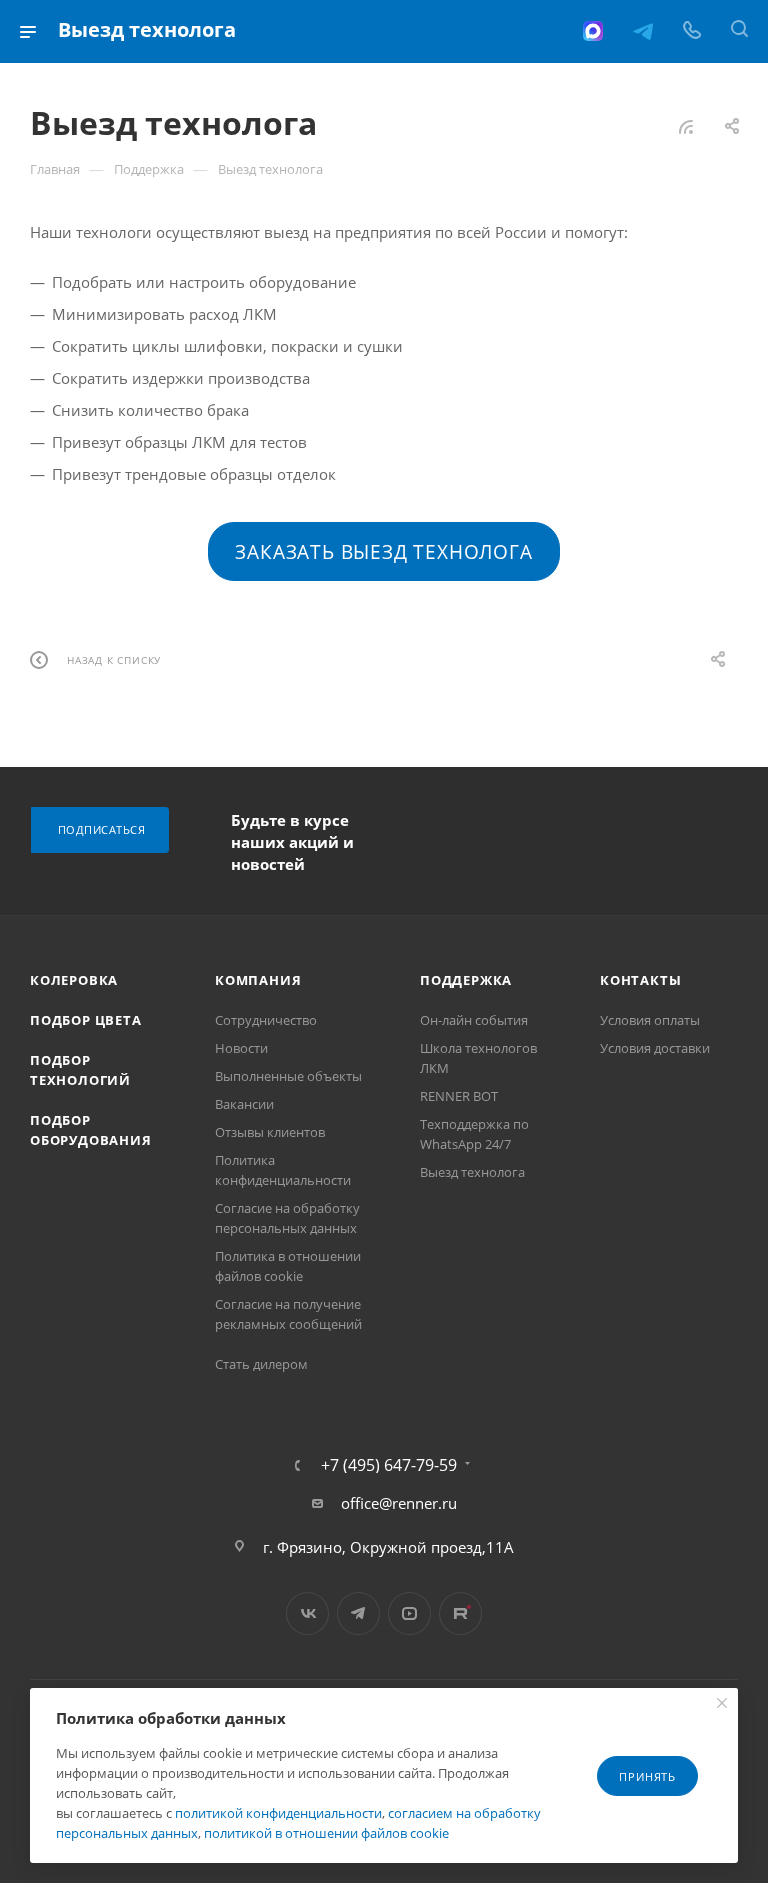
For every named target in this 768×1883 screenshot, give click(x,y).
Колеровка (74, 980)
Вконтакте (307, 1613)
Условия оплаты (650, 1020)
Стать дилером (261, 1364)
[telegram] (643, 31)
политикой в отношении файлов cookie (326, 1833)
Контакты (640, 980)
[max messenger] (593, 31)
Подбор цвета (86, 1020)
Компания (258, 980)
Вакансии (244, 1104)
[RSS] (686, 126)
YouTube (409, 1613)
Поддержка (466, 980)
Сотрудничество (266, 1020)
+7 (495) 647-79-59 (389, 1465)
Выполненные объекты (288, 1076)
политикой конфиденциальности (278, 1813)
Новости (241, 1048)
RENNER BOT (459, 1096)
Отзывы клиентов (270, 1132)
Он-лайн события (474, 1020)
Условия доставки (655, 1048)
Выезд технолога (472, 1172)
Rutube (460, 1613)
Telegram (358, 1613)
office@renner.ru (399, 1503)
